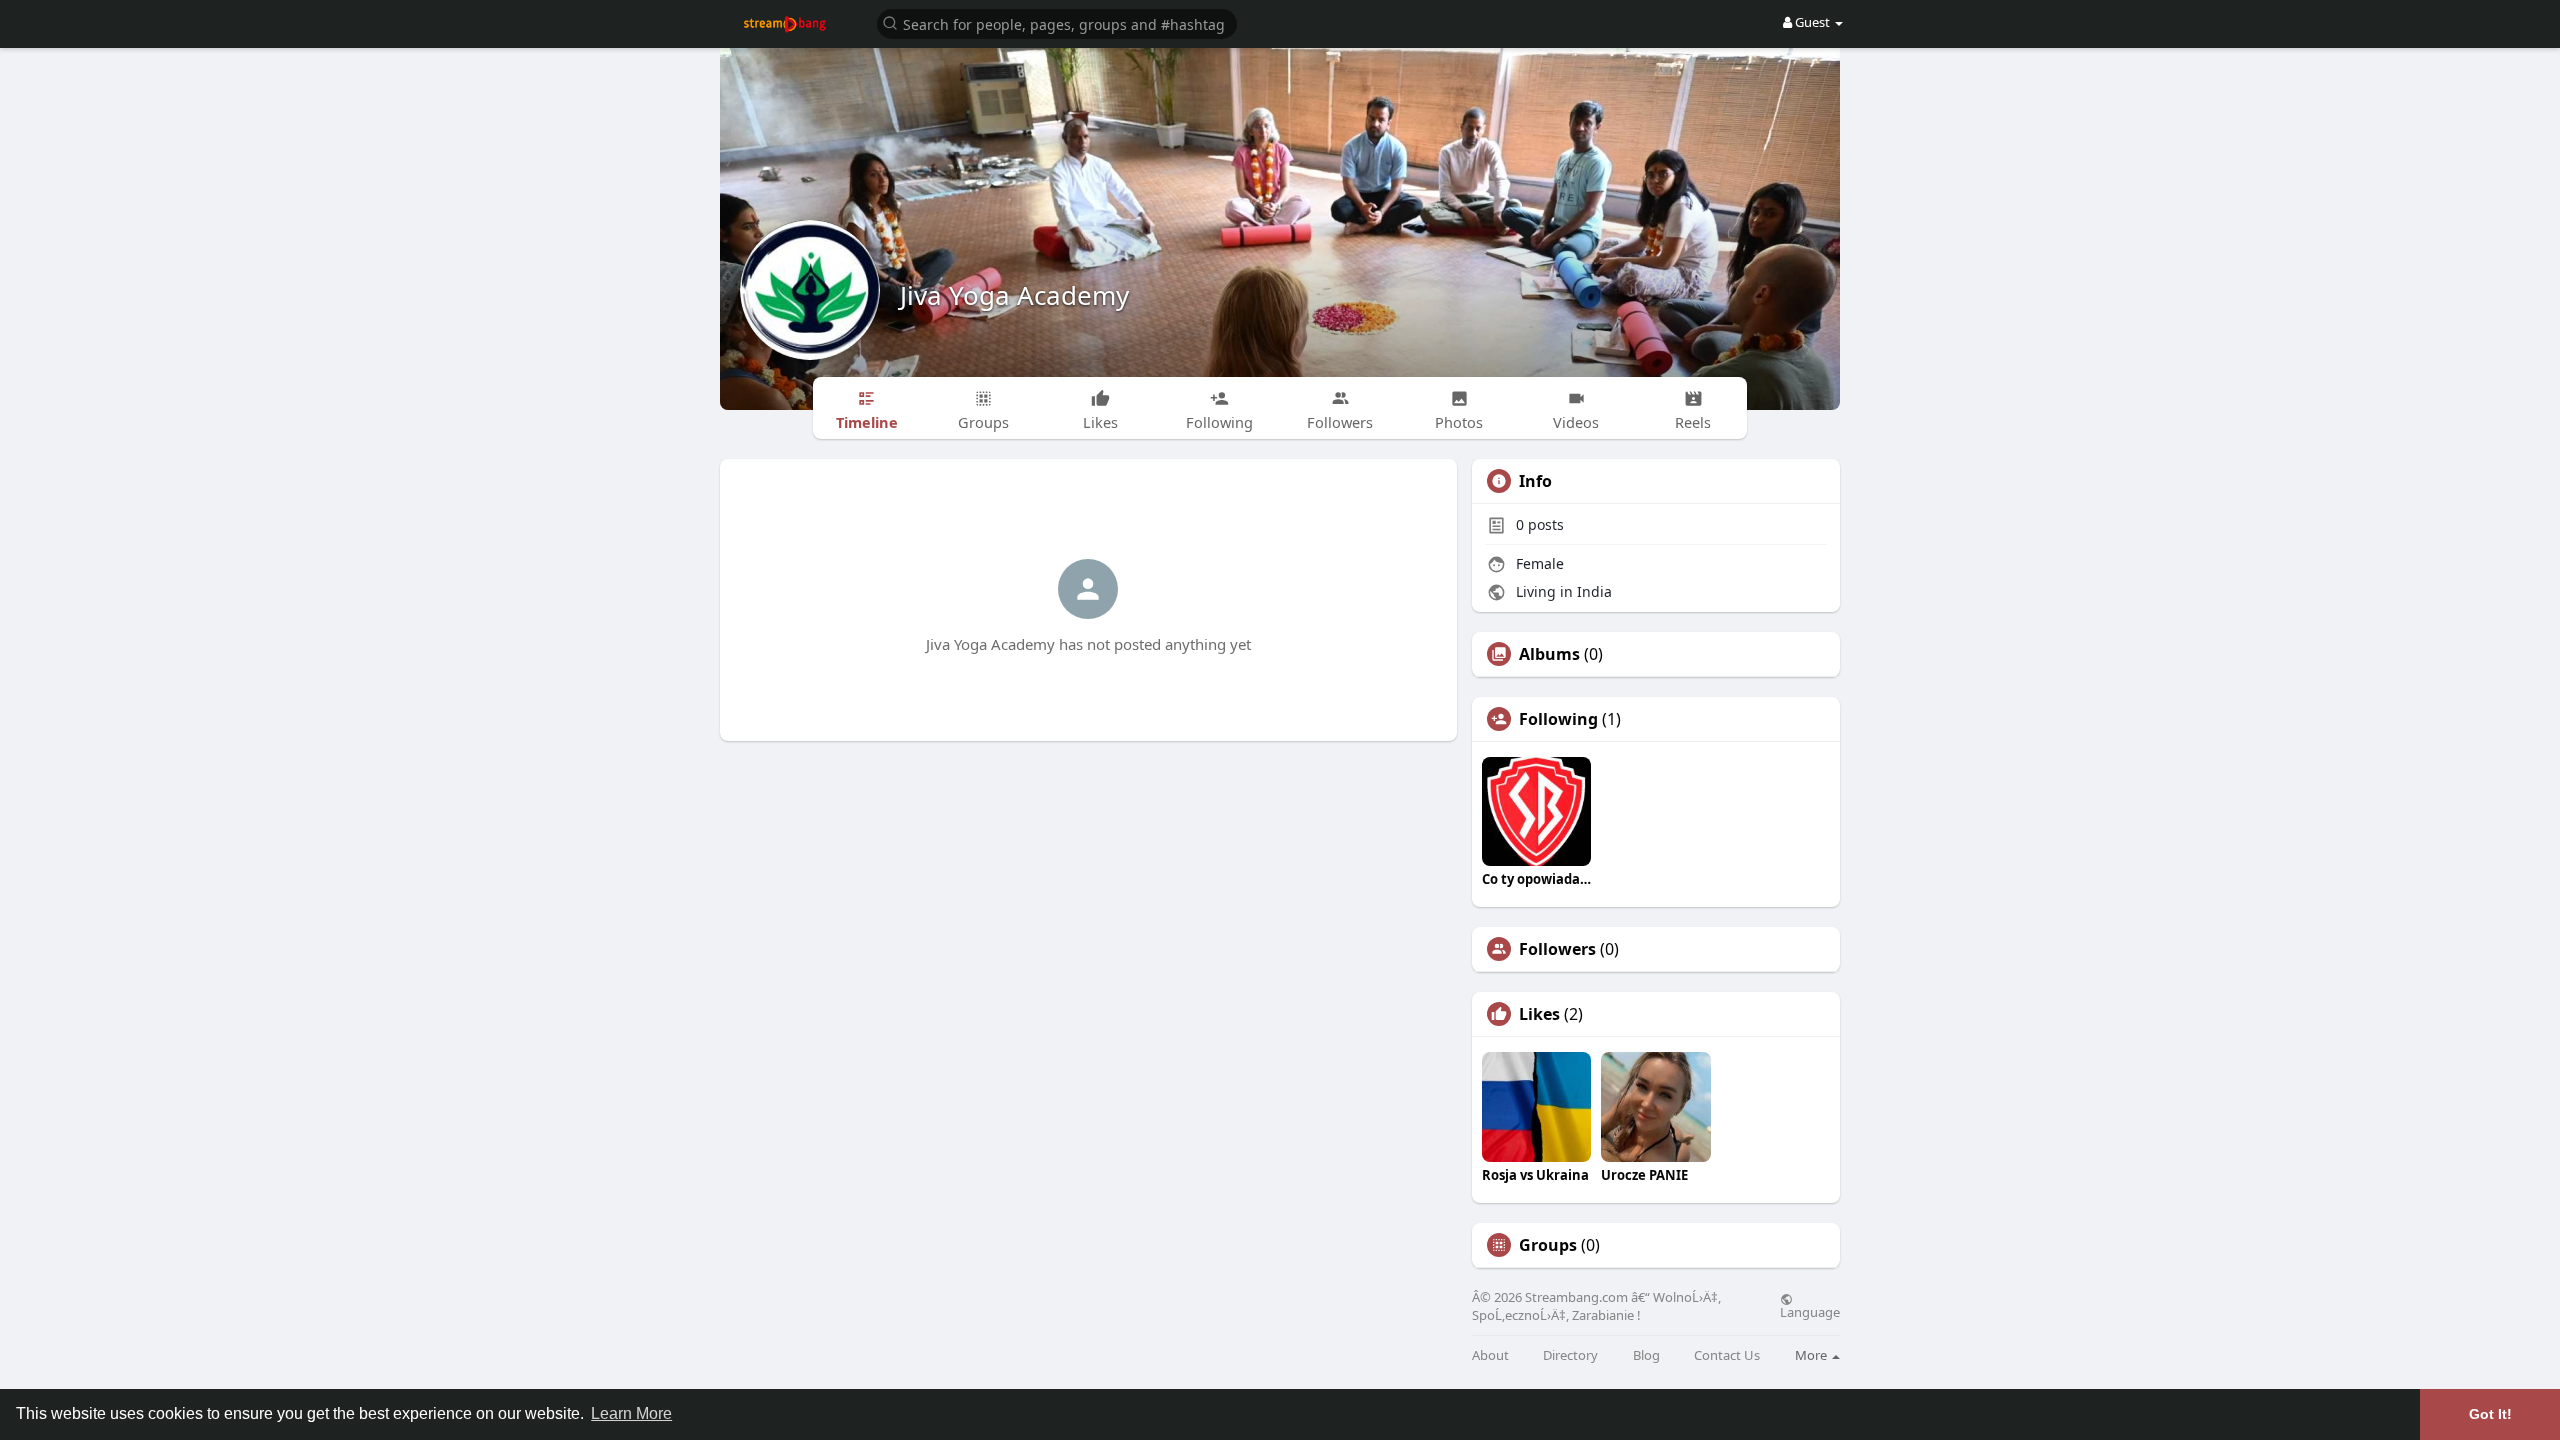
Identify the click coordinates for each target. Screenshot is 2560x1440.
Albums (1549, 654)
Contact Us (1727, 1355)
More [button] (1812, 1355)
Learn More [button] (631, 1413)
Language (1810, 1311)
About (1490, 1355)
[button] (1057, 22)
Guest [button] (1812, 22)
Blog (1646, 1355)
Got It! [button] (2490, 1414)
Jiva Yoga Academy (1014, 295)
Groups (1548, 1245)
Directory (1570, 1355)
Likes (1539, 1014)
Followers (1557, 949)
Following (1558, 719)
